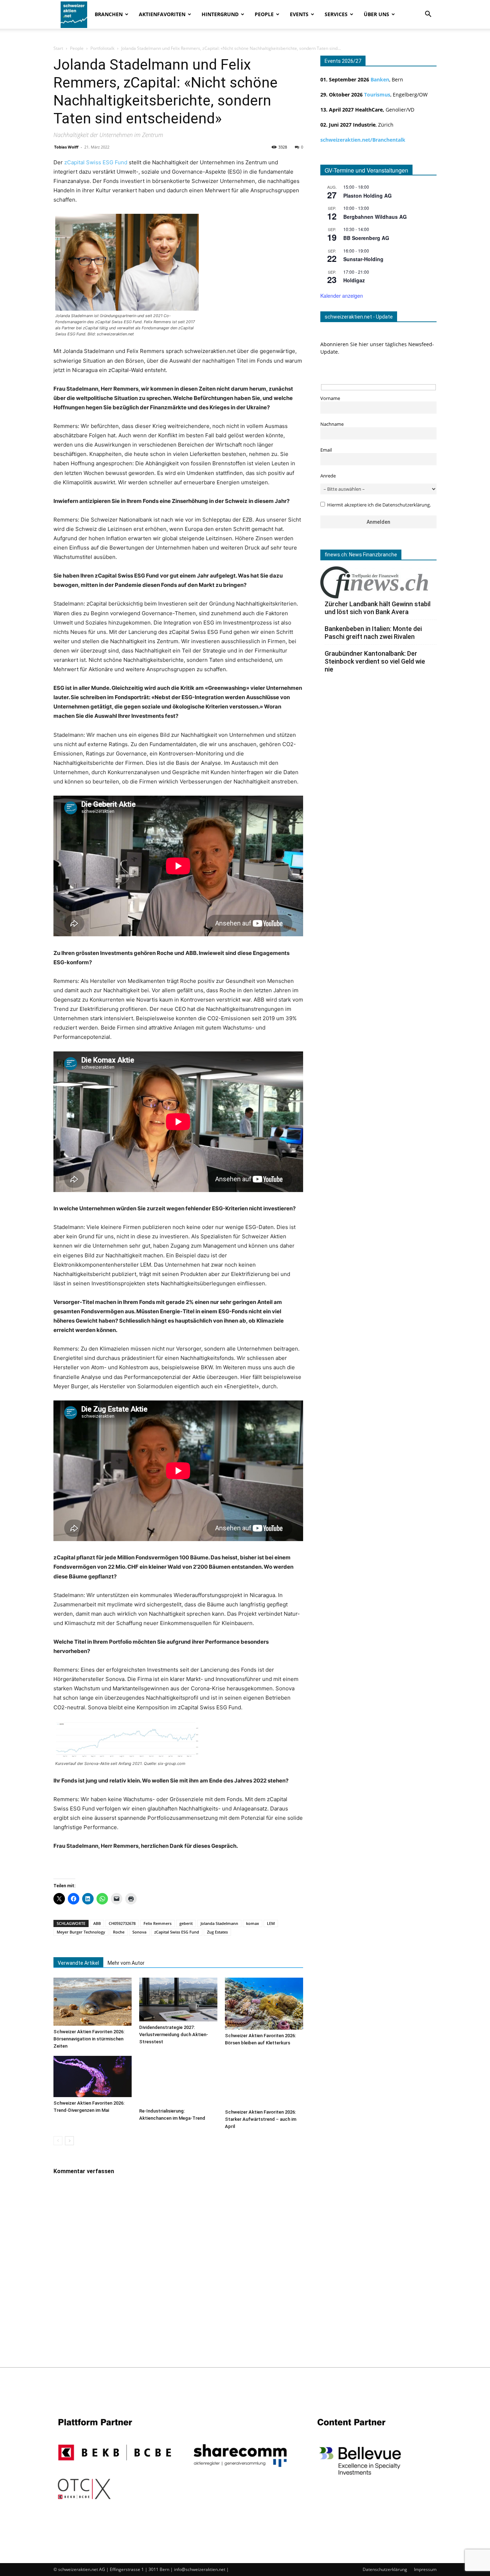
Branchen (109, 14)
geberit (186, 1923)
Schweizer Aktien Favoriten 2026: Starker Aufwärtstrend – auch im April (261, 2119)
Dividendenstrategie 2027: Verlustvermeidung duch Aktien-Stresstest (174, 2035)
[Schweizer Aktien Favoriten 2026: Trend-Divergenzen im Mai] (93, 2076)
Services (336, 14)
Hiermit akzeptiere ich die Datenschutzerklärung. (379, 505)
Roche (119, 1932)
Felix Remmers (157, 1923)
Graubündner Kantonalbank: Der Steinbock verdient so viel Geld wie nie (375, 661)
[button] (428, 15)
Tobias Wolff (66, 147)
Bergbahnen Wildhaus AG (375, 217)
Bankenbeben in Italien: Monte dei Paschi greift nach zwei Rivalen (373, 633)
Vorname (330, 398)
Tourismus (377, 95)
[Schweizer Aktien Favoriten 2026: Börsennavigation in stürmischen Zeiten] (93, 2002)
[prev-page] (58, 2141)
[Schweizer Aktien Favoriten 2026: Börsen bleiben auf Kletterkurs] (264, 2004)
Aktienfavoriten (162, 14)
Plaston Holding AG (367, 196)
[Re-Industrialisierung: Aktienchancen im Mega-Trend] (178, 2080)
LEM (271, 1923)
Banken (380, 79)
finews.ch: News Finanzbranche (361, 555)
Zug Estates (217, 1932)
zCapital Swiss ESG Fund (96, 162)
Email (326, 450)
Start (58, 48)
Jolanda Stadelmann (219, 1923)
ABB (97, 1923)
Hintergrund (220, 14)
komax (253, 1923)
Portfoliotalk (102, 48)
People (264, 14)
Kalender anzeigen (342, 296)
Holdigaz (354, 280)
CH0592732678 (122, 1923)
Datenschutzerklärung (385, 2569)
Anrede (328, 476)
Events (299, 14)
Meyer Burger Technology (81, 1932)
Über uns (376, 14)
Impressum (425, 2569)
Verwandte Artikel (78, 1963)
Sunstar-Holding (363, 259)
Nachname (332, 424)
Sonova (139, 1932)
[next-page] (69, 2141)
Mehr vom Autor (126, 1963)
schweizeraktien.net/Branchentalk (363, 140)
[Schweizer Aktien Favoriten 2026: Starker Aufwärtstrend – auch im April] (264, 2081)
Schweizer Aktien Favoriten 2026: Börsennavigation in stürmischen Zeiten (89, 2039)
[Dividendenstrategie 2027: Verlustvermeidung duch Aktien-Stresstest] (178, 2000)
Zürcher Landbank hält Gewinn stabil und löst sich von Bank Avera (378, 608)
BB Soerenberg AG (366, 238)
